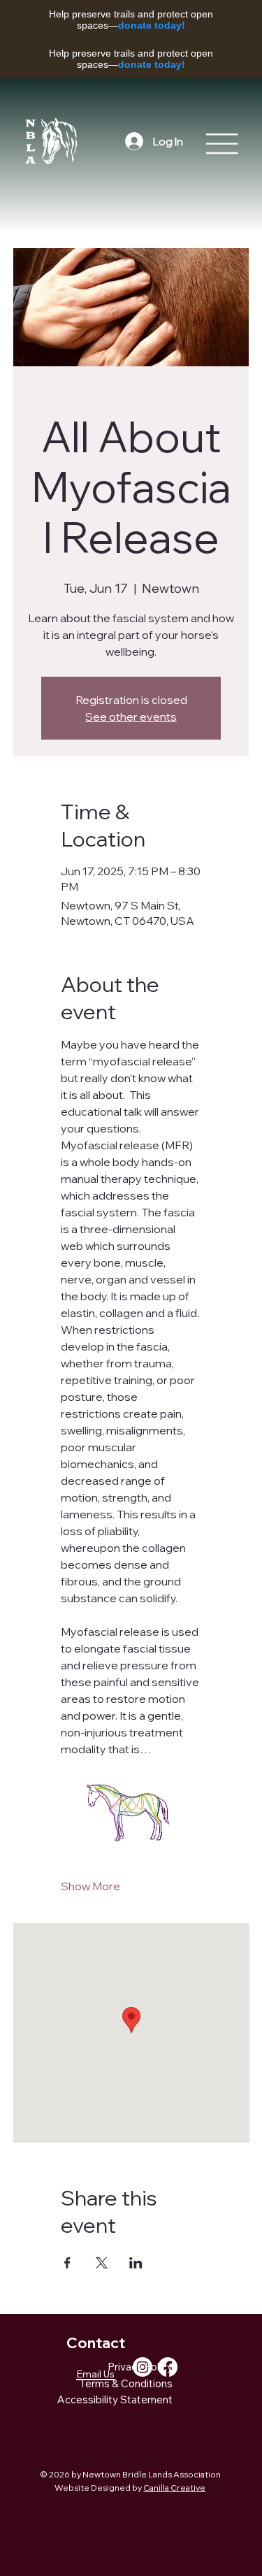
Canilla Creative (174, 2488)
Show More (90, 1886)
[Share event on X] (102, 2263)
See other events (131, 717)
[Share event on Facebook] (67, 2263)
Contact (96, 2343)
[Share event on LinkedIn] (136, 2263)
